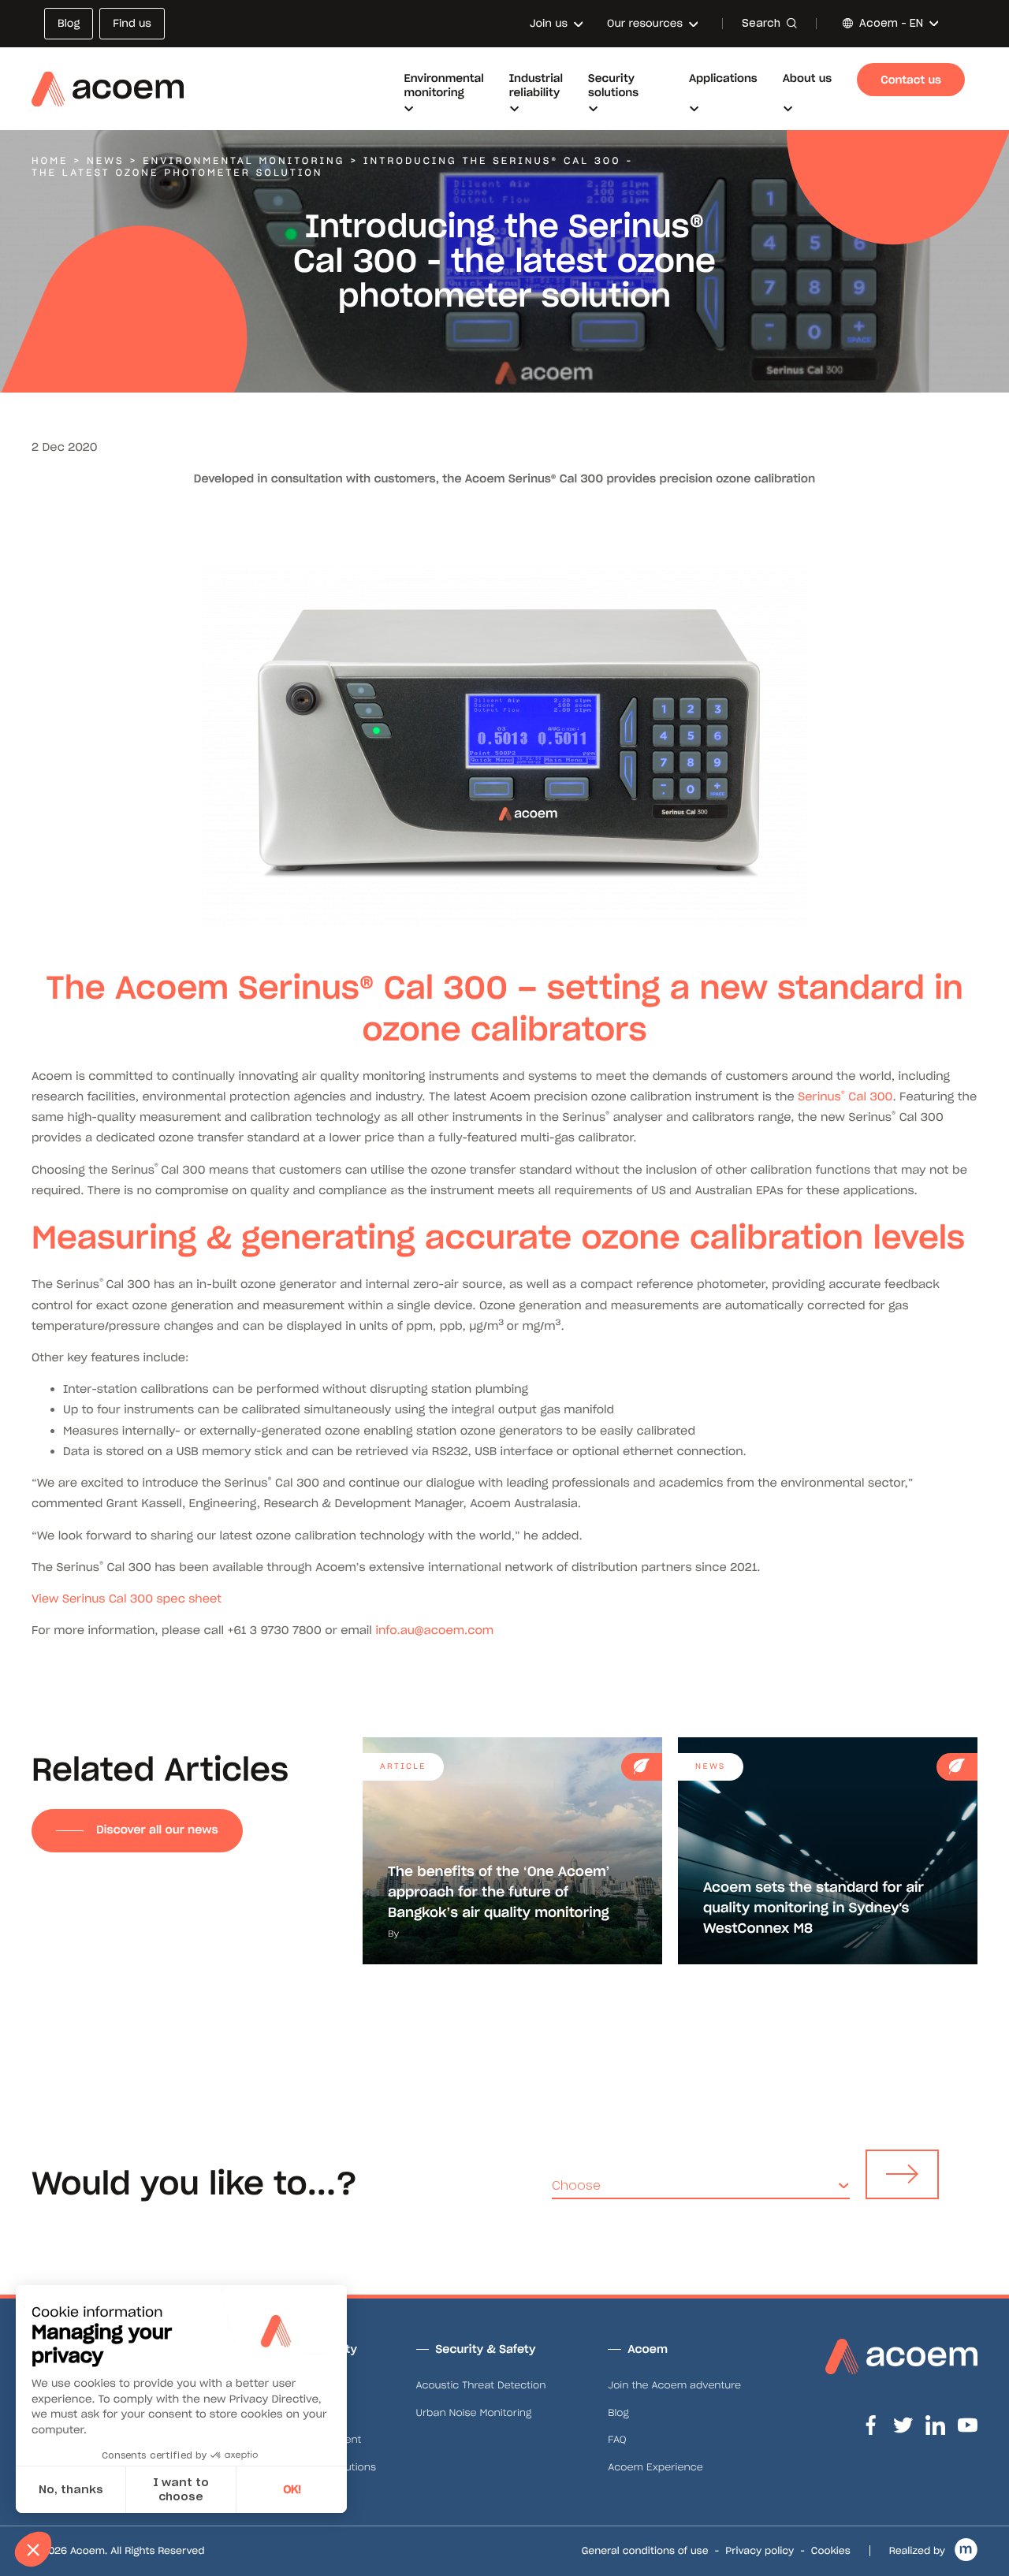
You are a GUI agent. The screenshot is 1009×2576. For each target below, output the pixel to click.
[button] (33, 2549)
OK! (292, 2489)
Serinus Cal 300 (845, 1096)
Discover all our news (157, 1830)
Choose (576, 2185)
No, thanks (71, 2489)
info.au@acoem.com (434, 1630)
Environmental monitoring (244, 161)
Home (50, 161)
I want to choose (181, 2489)
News (106, 161)
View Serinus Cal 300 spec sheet (127, 1599)
